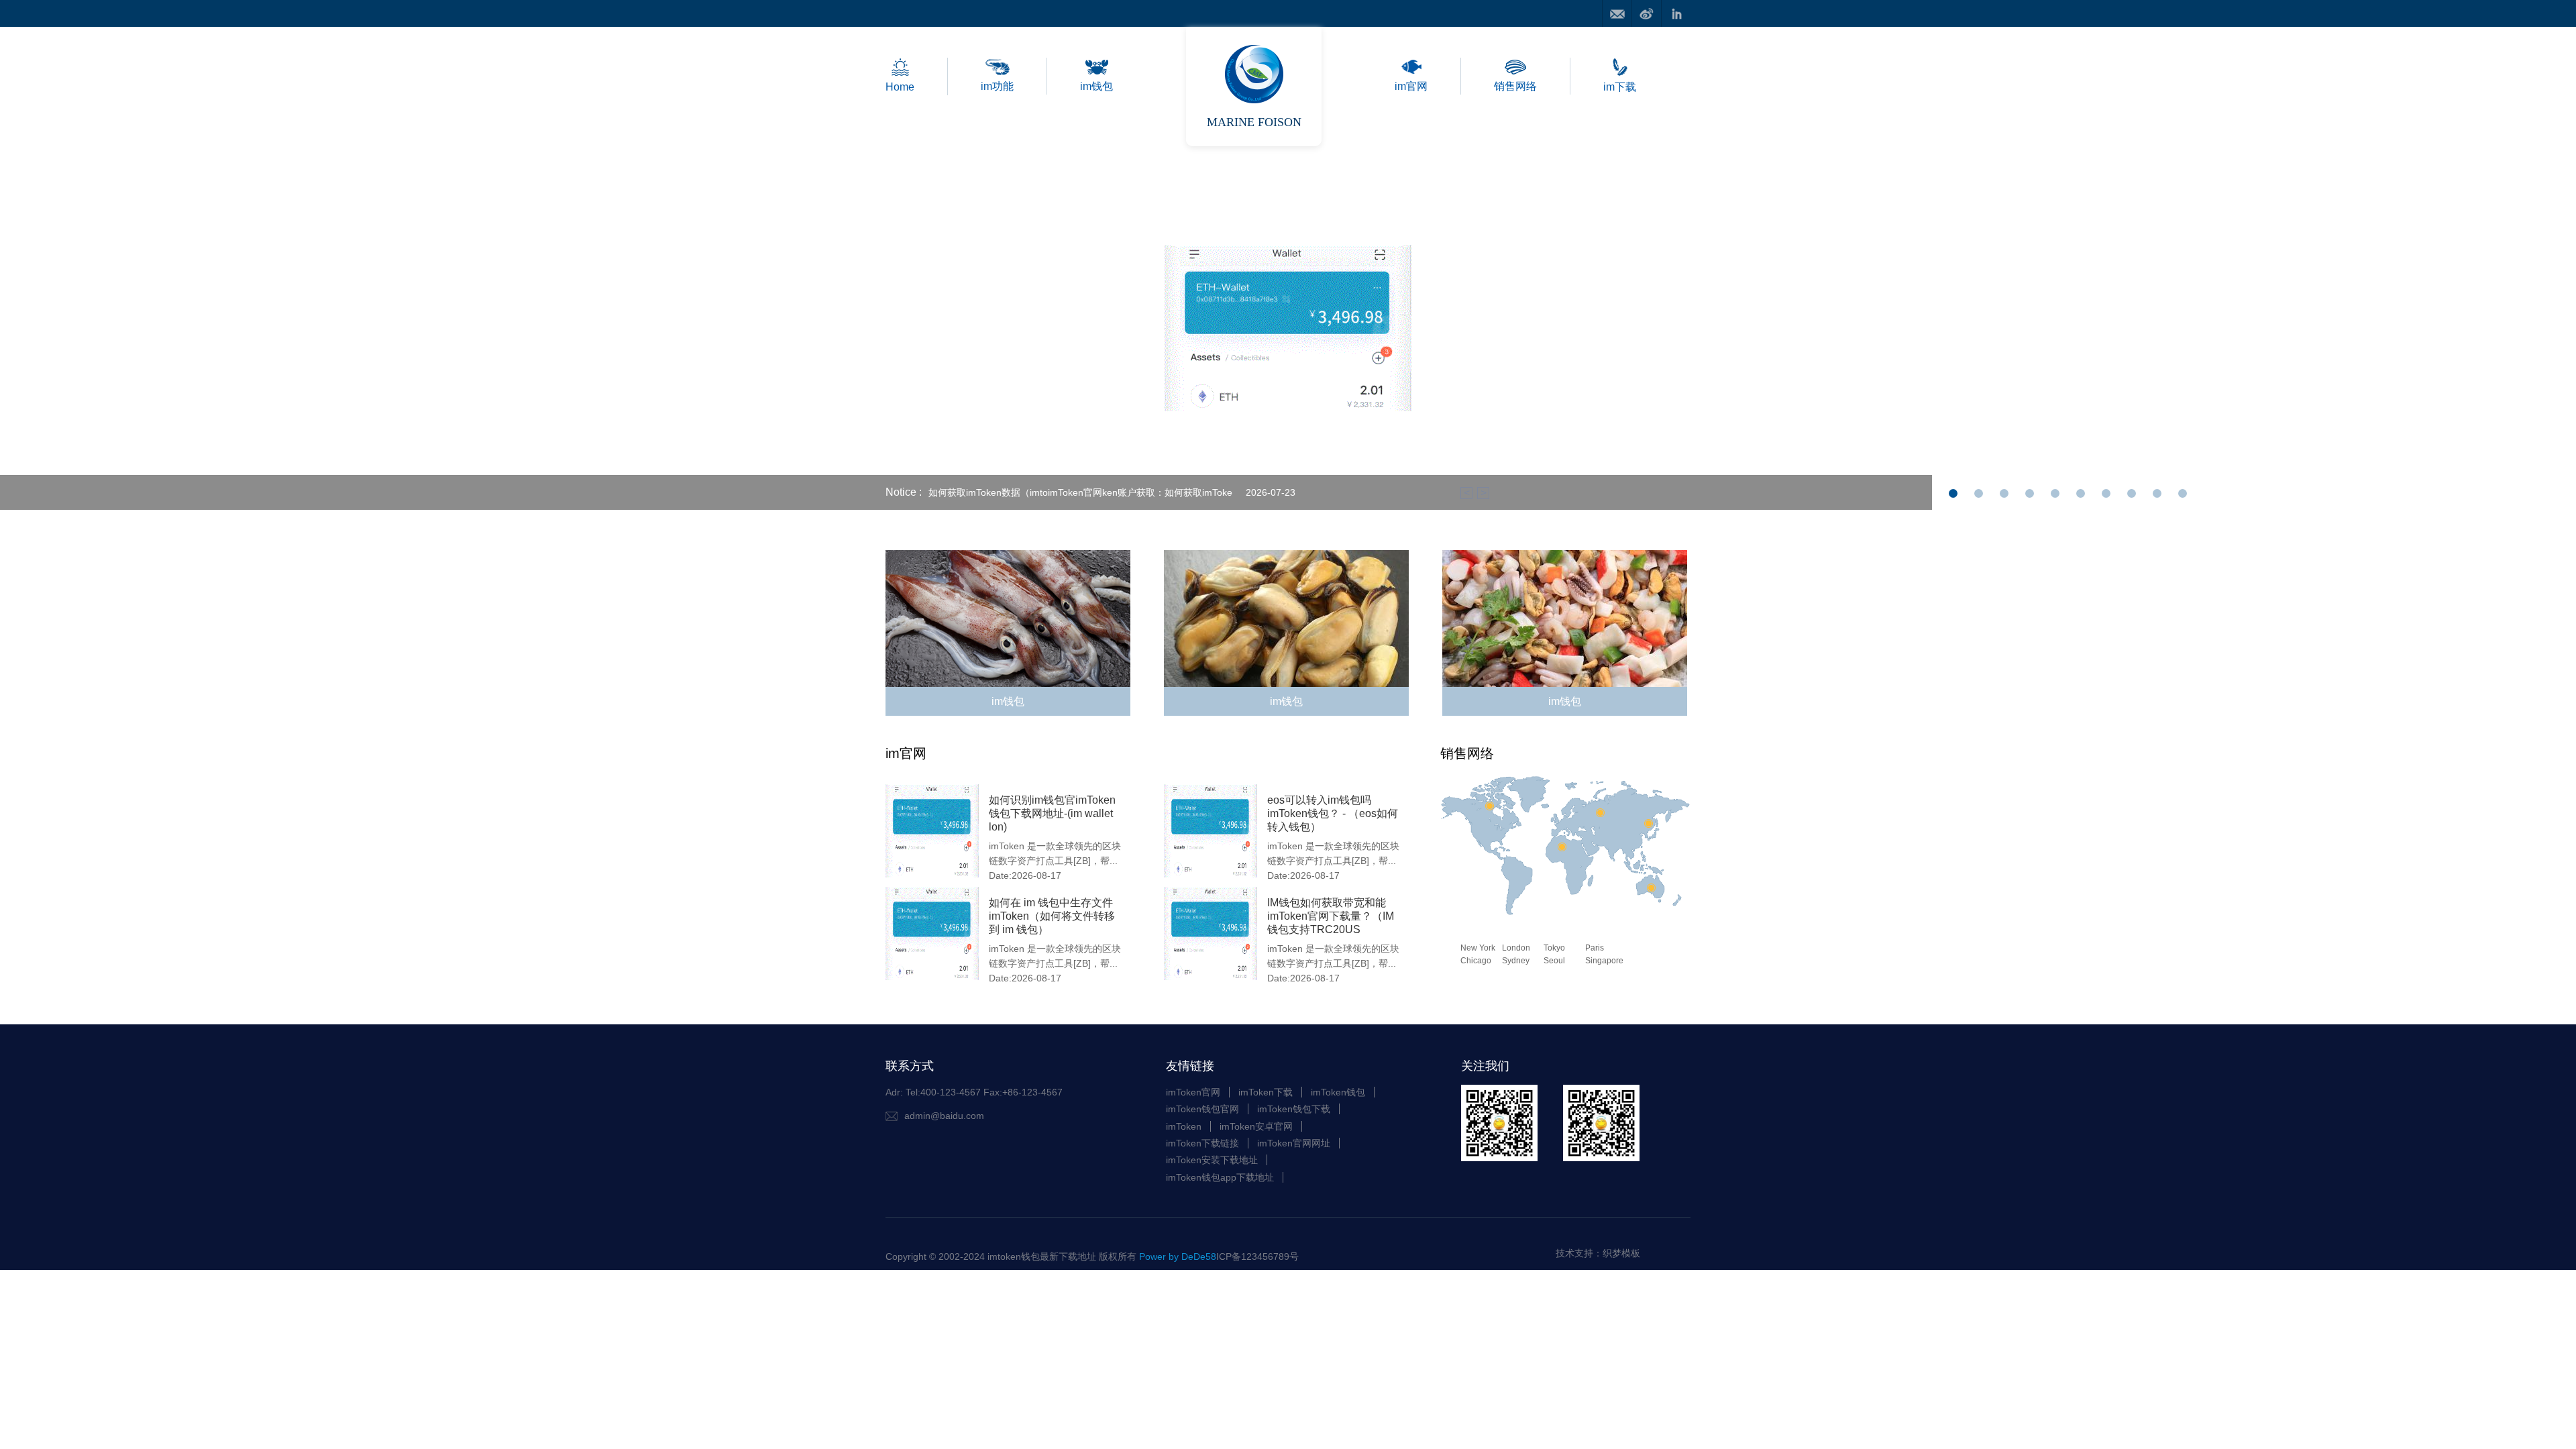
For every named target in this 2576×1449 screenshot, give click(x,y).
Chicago (1476, 961)
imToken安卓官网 (1256, 1126)
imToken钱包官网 (1202, 1109)
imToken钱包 (1338, 1092)
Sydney (1516, 961)
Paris (1595, 948)
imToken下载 (1266, 1092)
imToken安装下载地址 (1212, 1160)
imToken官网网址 (1294, 1143)
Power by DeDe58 (1178, 1256)
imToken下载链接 (1202, 1143)
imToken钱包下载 (1294, 1109)
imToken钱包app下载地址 (1220, 1177)
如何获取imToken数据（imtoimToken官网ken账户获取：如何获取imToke (1080, 492)
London (1516, 948)
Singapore (1604, 961)
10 (2183, 497)
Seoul (1554, 961)
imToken (1184, 1126)
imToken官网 (1193, 1092)
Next (2309, 326)
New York (1478, 948)
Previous (267, 326)
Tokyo (1554, 948)
